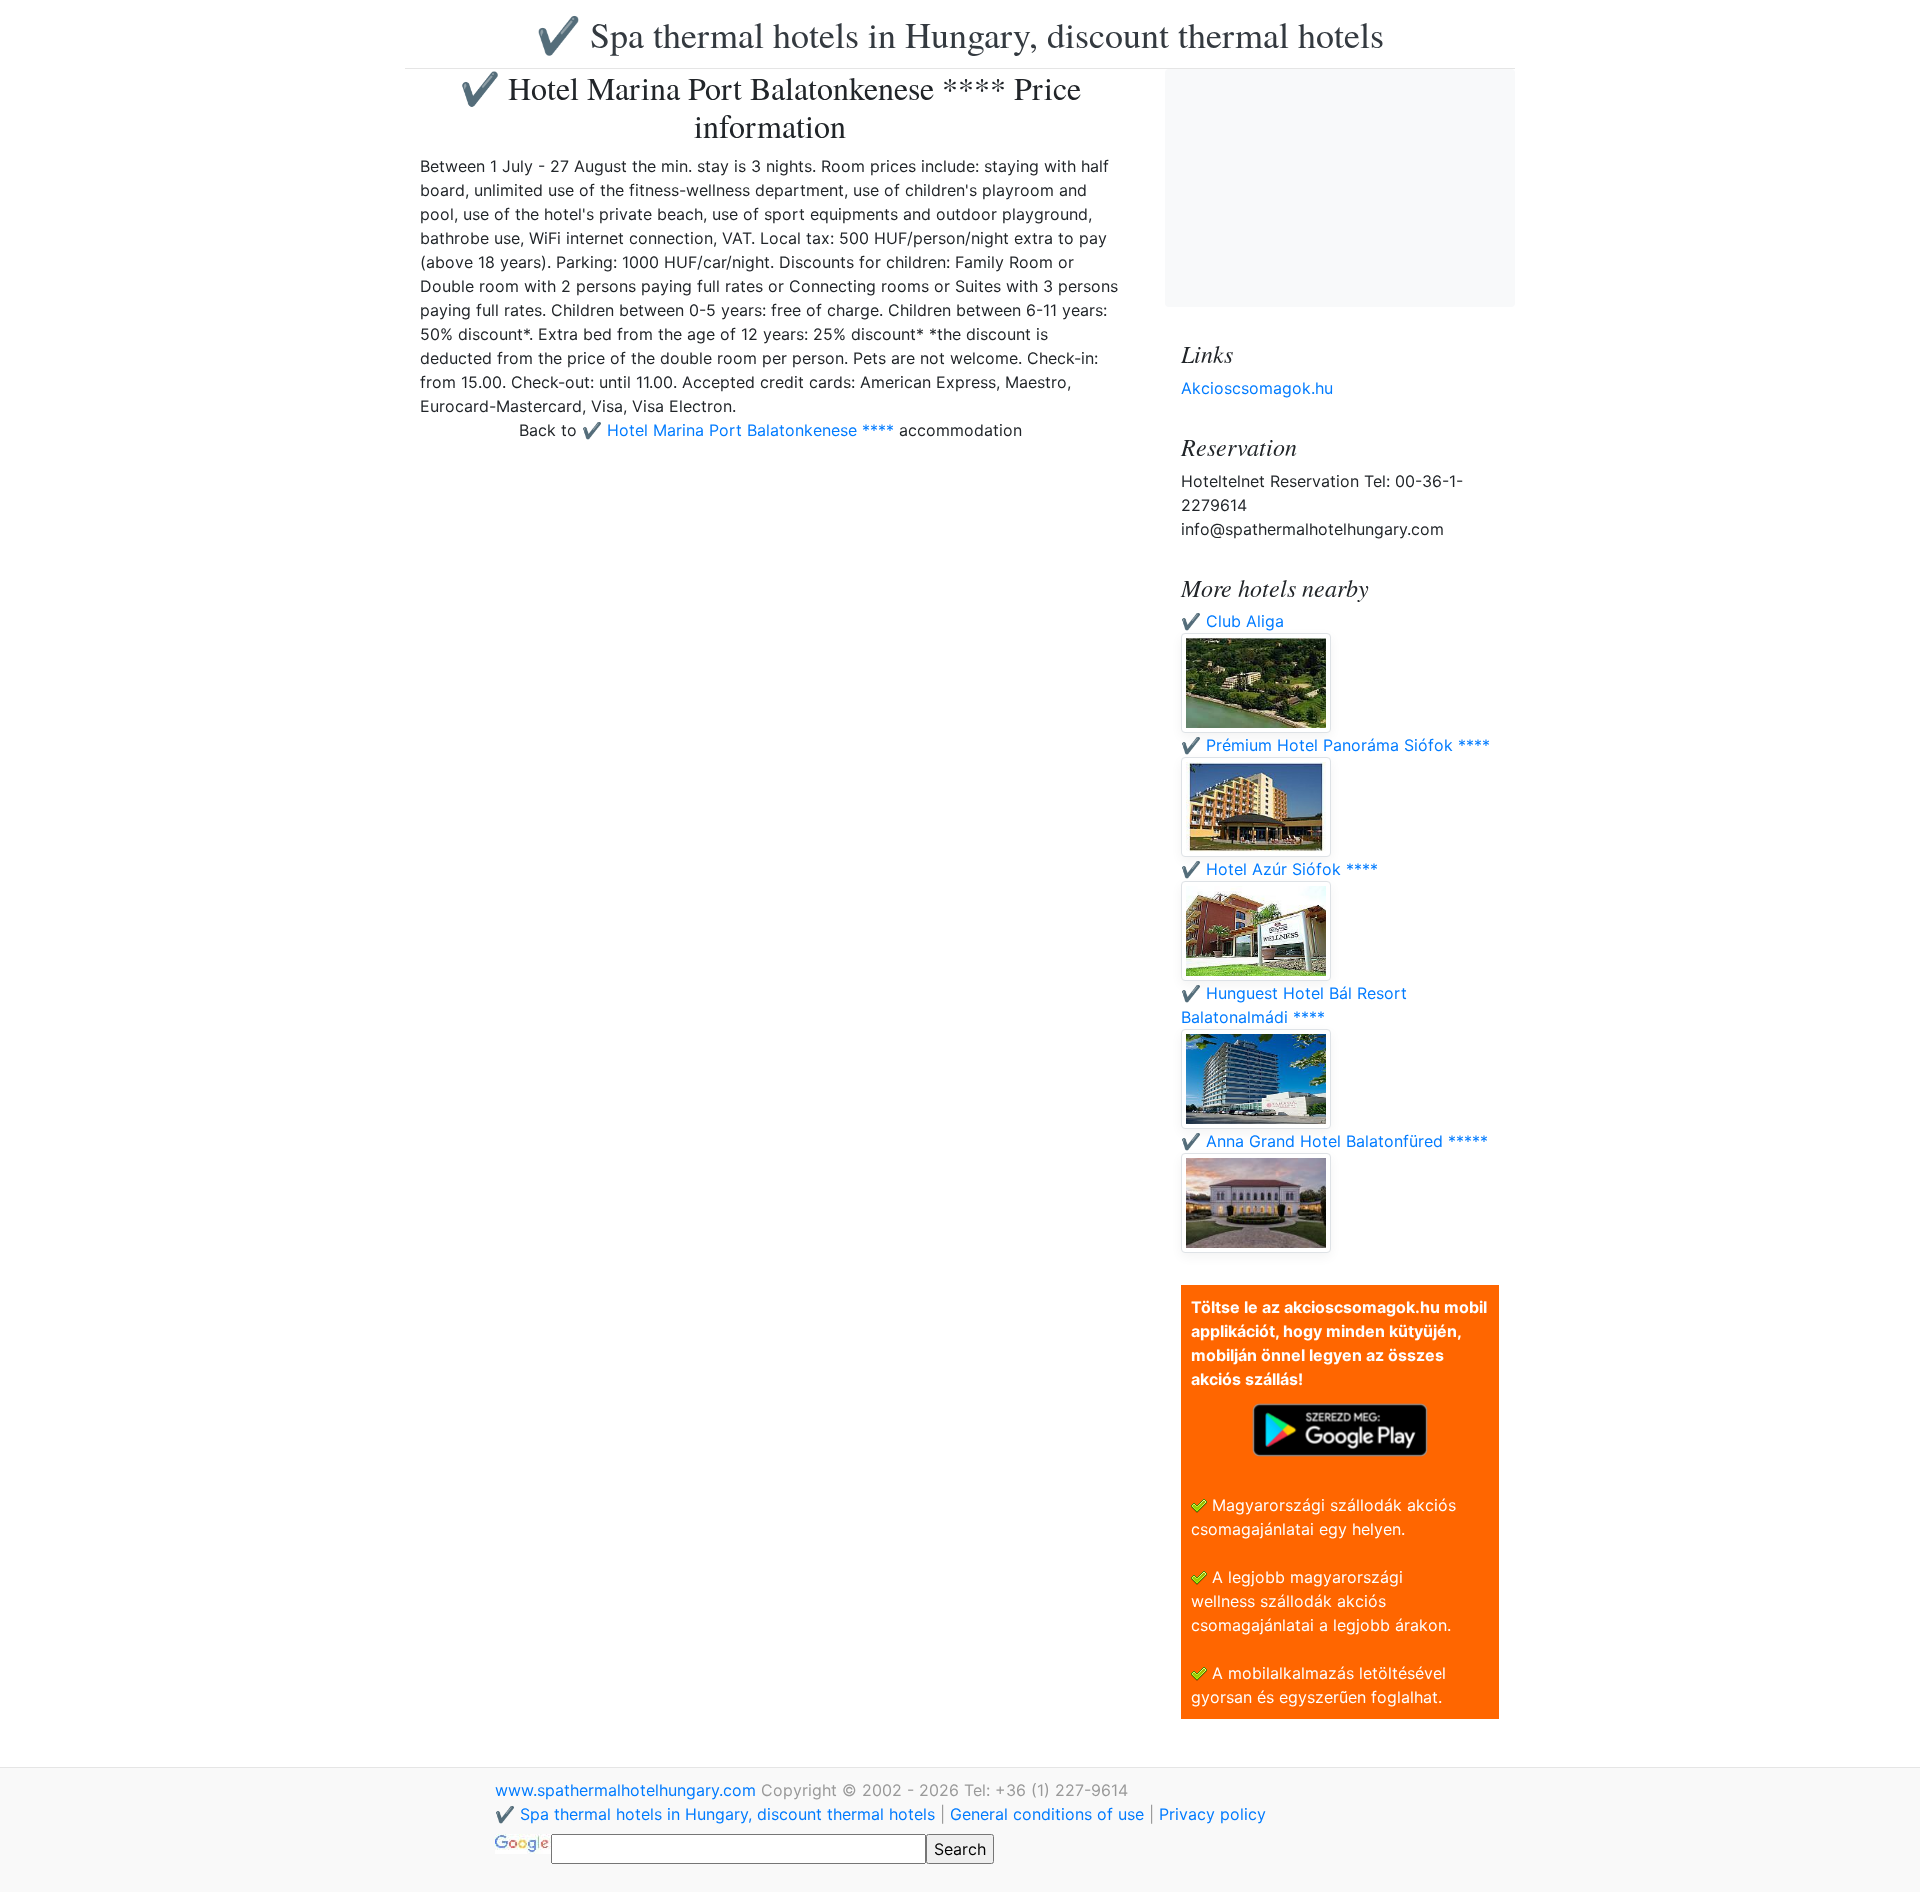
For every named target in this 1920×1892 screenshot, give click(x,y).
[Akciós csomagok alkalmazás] (1340, 1428)
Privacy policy (1212, 1814)
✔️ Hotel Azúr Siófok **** (1279, 869)
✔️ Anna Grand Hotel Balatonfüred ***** (1334, 1141)
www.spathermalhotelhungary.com (628, 1790)
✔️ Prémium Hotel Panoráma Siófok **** (1335, 745)
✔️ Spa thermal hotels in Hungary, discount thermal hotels (960, 34)
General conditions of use (1047, 1814)
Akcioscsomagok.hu (1257, 388)
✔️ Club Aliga (1232, 621)
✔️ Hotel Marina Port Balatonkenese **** (738, 430)
